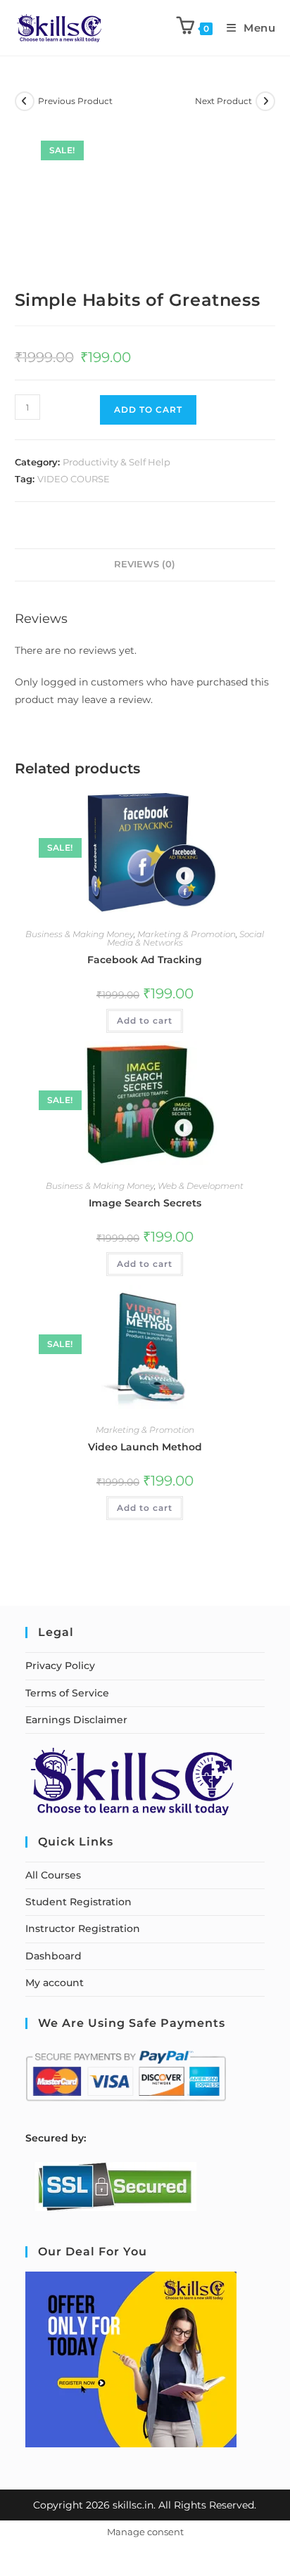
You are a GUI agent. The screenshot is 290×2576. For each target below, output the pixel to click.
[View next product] (265, 101)
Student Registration (78, 1902)
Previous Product (75, 101)
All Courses (53, 1875)
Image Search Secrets (145, 1203)
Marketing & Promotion (187, 934)
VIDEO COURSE (74, 479)
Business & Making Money (80, 934)
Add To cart (148, 410)
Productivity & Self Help (116, 462)
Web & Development (201, 1186)
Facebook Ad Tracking (145, 960)
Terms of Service (67, 1693)
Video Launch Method (145, 1447)
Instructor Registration (83, 1928)
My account (55, 1983)
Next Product (223, 101)
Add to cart (145, 1020)
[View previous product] (25, 101)
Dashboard (53, 1956)
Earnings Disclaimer (76, 1720)
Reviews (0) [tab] (145, 564)
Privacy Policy (60, 1666)
